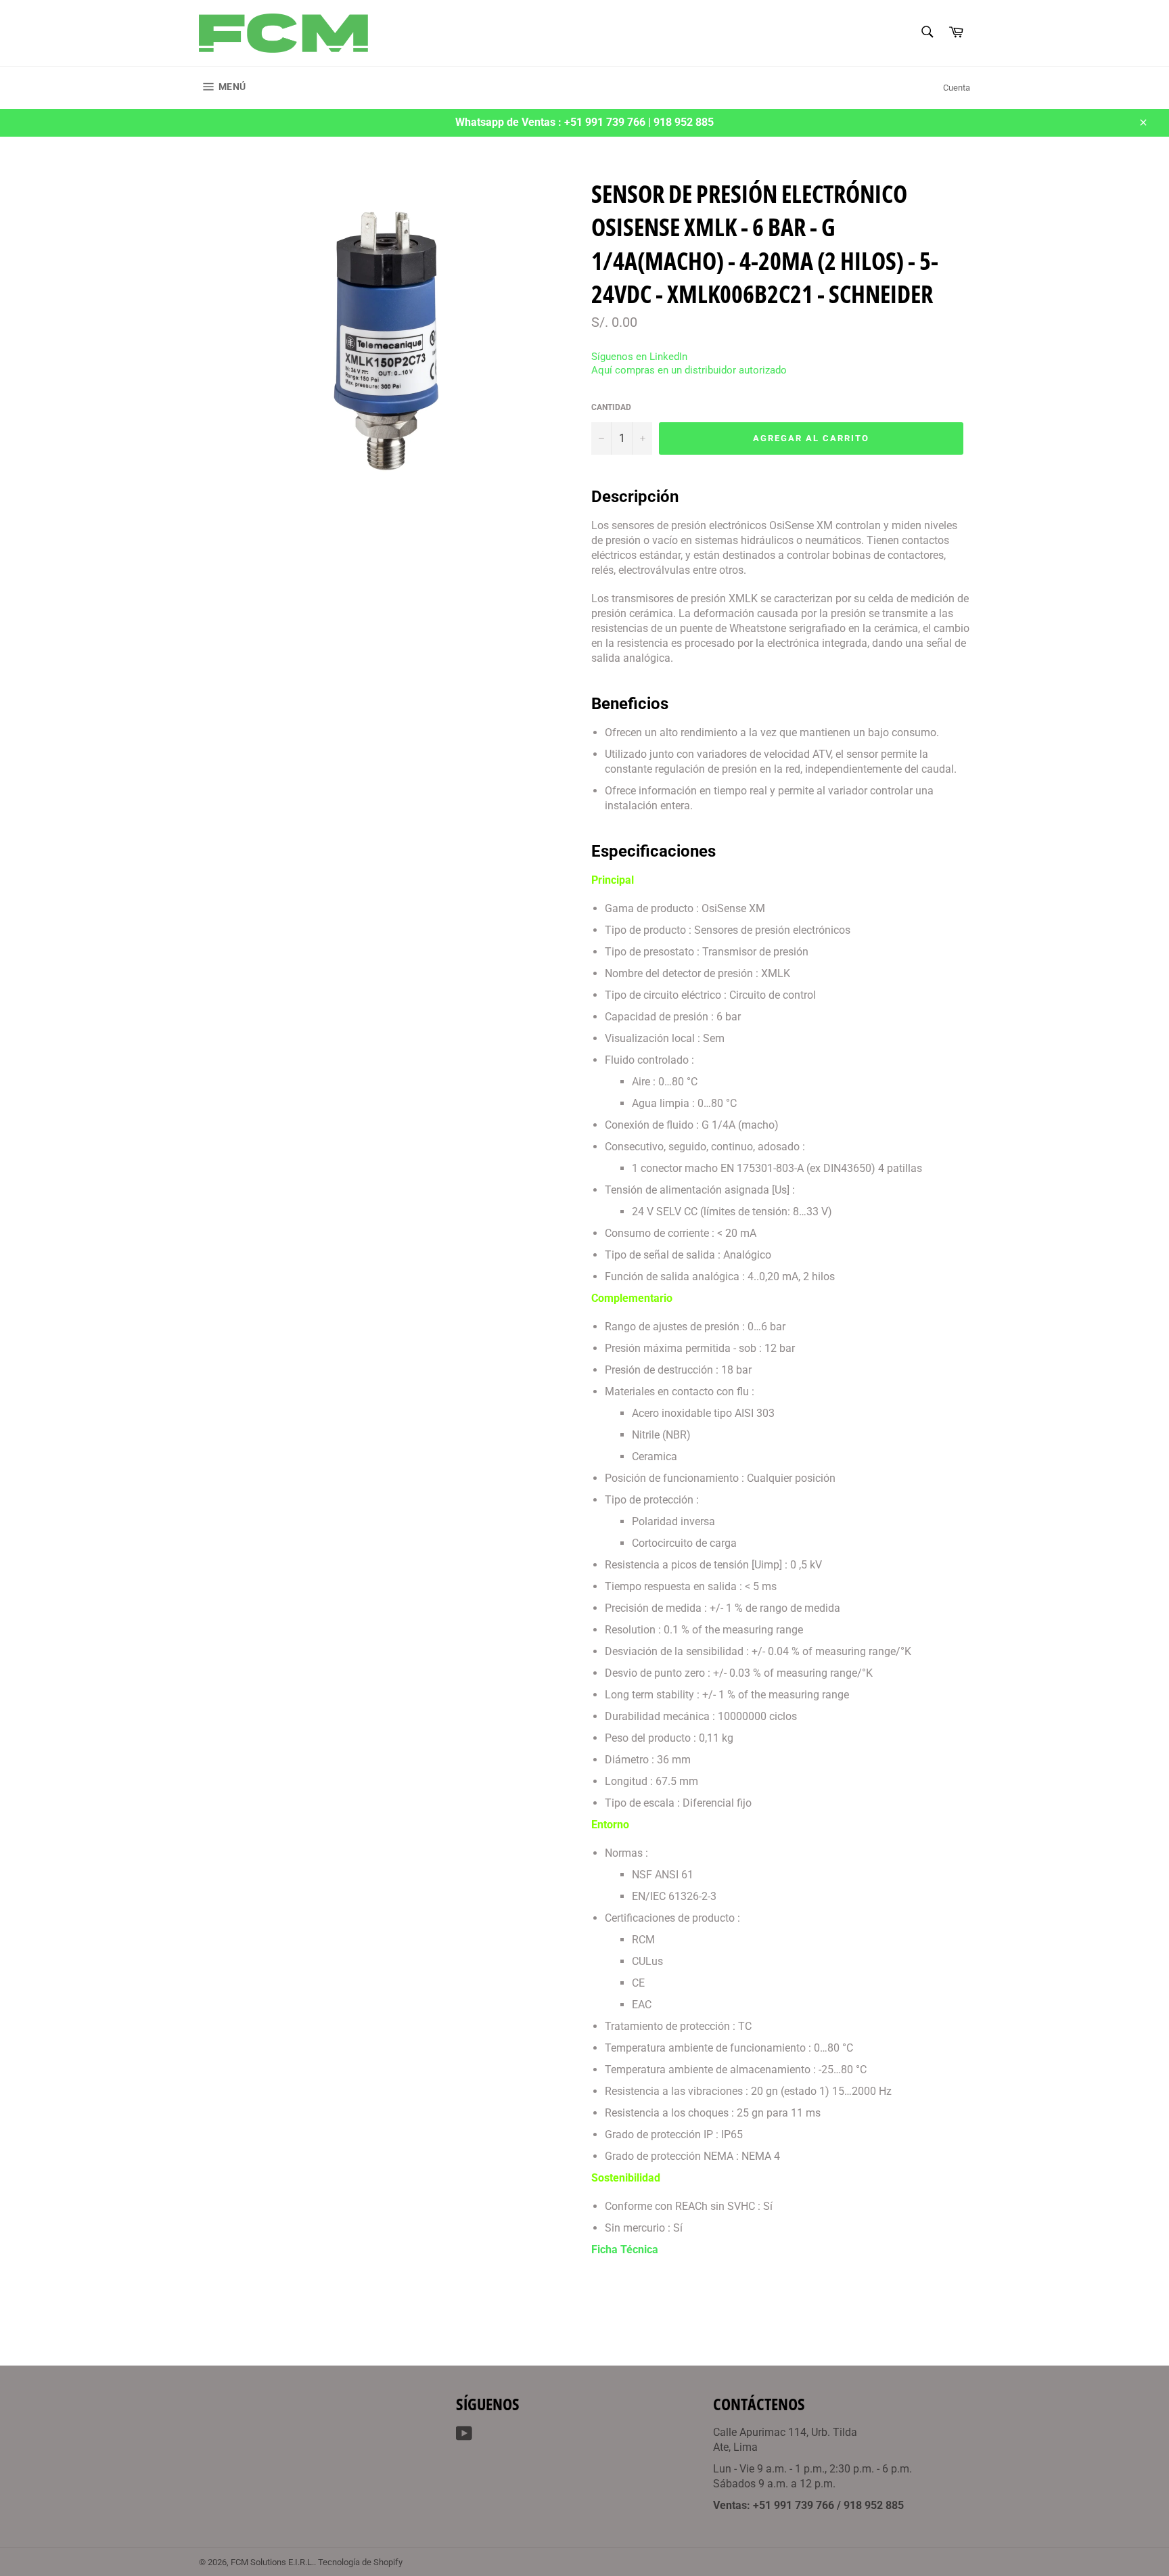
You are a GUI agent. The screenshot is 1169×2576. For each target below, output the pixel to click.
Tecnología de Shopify (360, 2562)
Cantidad (611, 407)
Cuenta (957, 88)
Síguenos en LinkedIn (639, 357)
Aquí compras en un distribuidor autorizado (689, 370)
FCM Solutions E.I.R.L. (272, 2562)
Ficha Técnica (625, 2250)
